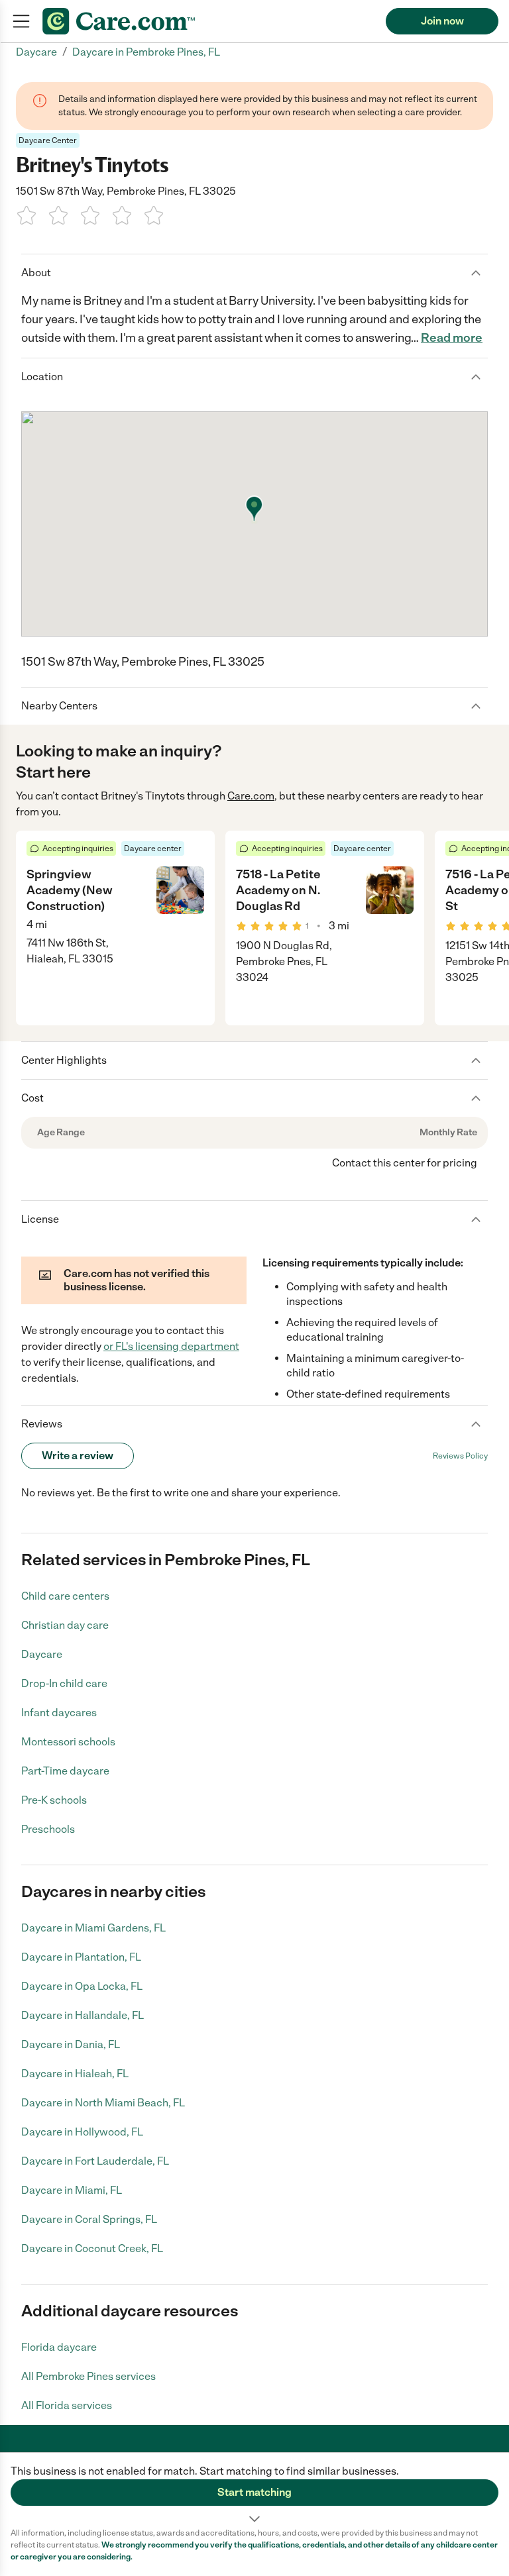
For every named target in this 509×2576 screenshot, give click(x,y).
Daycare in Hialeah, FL (75, 2074)
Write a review (78, 1456)
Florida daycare (59, 2347)
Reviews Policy (460, 1456)
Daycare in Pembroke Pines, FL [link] (146, 52)
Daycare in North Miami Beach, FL (103, 2103)
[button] (254, 2490)
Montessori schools (68, 1742)
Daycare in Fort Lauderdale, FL (95, 2161)
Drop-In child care (64, 1683)
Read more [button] (452, 338)
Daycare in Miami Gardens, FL (93, 1928)
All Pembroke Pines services (88, 2376)
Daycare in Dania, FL (71, 2044)
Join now (442, 21)
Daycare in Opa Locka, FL (82, 1986)
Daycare (42, 1654)
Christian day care (65, 1625)
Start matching (254, 2492)
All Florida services (67, 2405)
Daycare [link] (36, 52)
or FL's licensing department (171, 1346)
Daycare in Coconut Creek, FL (92, 2248)
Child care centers (65, 1596)
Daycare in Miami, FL (72, 2190)
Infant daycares (59, 1713)
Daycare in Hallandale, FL (83, 2015)
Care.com (251, 796)
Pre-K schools (54, 1800)
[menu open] (21, 21)
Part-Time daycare (65, 1771)
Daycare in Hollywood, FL (82, 2132)
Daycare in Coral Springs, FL (89, 2219)
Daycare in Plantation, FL (81, 1957)
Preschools (48, 1829)
